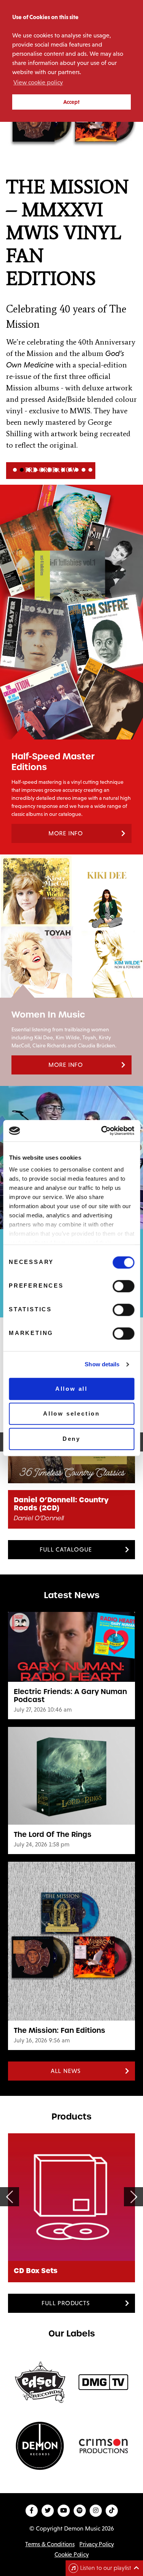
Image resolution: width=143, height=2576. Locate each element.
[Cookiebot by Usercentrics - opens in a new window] (102, 1131)
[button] (71, 260)
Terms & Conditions (50, 2544)
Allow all (71, 1389)
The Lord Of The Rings (53, 1834)
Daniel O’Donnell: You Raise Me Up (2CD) (71, 1504)
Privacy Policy (96, 2544)
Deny (71, 1439)
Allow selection (71, 1413)
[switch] (123, 1286)
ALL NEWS (66, 2071)
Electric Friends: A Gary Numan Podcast (70, 1696)
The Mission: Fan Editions (59, 2030)
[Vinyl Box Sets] (72, 2197)
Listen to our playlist (106, 2568)
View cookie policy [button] (38, 82)
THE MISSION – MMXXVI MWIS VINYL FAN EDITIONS (67, 233)
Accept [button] (71, 102)
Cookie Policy (72, 2554)
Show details (102, 1364)
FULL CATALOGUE (66, 1549)
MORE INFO (66, 833)
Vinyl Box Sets (40, 2271)
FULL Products (66, 2303)
